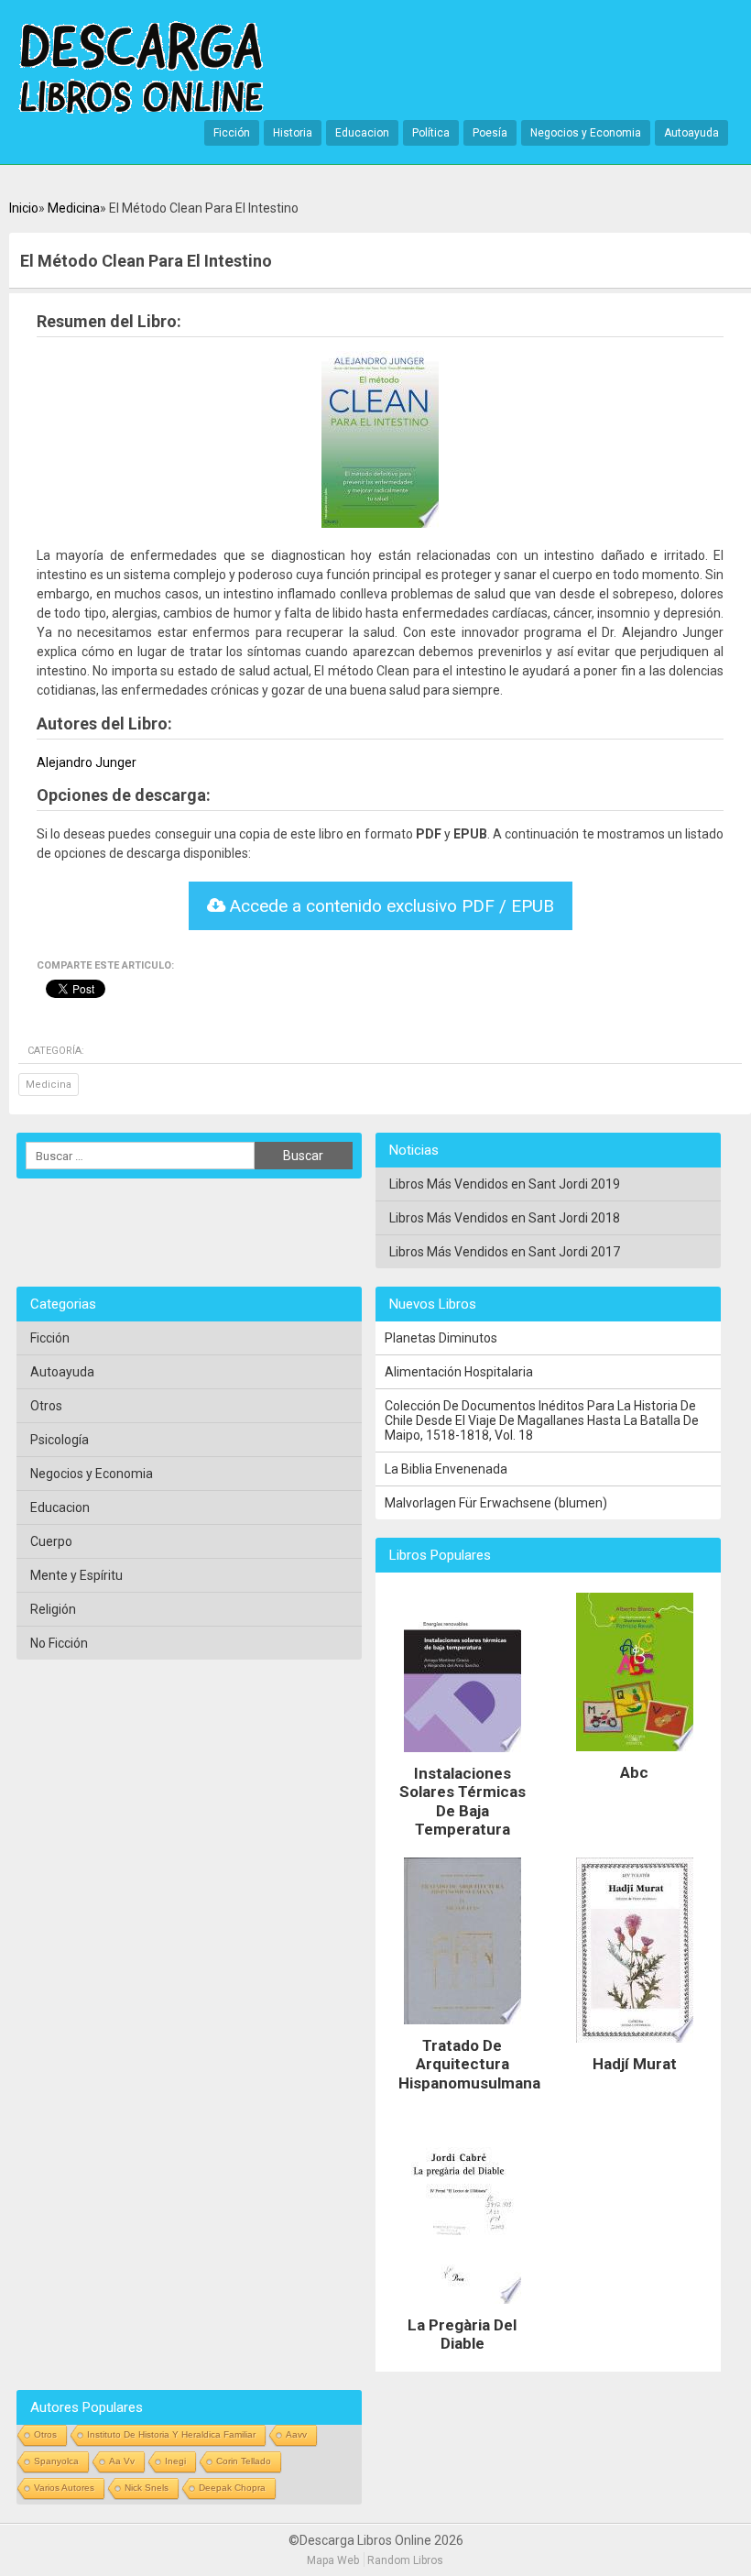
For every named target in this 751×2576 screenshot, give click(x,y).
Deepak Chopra (232, 2488)
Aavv (296, 2434)
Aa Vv (122, 2461)
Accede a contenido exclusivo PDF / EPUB (390, 906)
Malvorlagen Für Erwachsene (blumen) (496, 1503)
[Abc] (635, 1756)
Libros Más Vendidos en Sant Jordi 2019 (505, 1184)
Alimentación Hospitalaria (459, 1372)
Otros (46, 1406)
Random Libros (405, 2560)
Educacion (362, 133)
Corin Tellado (244, 2461)
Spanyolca (56, 2461)
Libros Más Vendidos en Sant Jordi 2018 (505, 1218)
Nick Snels (147, 2488)
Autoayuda (691, 133)
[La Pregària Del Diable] (463, 2308)
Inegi (175, 2461)
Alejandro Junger (87, 762)
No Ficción (59, 1643)
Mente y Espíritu (76, 1575)
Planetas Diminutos (441, 1338)
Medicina (74, 208)
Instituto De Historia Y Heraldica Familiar (171, 2434)
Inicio (24, 208)
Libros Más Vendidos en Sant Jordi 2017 (505, 1252)
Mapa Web (333, 2560)
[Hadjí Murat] (635, 2047)
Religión (53, 1609)
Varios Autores (64, 2488)
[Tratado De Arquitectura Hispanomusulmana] (463, 2029)
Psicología (60, 1440)
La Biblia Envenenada (446, 1469)
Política (431, 133)
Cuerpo (51, 1541)
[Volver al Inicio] (141, 69)
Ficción (232, 133)
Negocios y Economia (586, 133)
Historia (293, 133)
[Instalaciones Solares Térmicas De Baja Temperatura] (463, 1757)
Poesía (490, 133)
